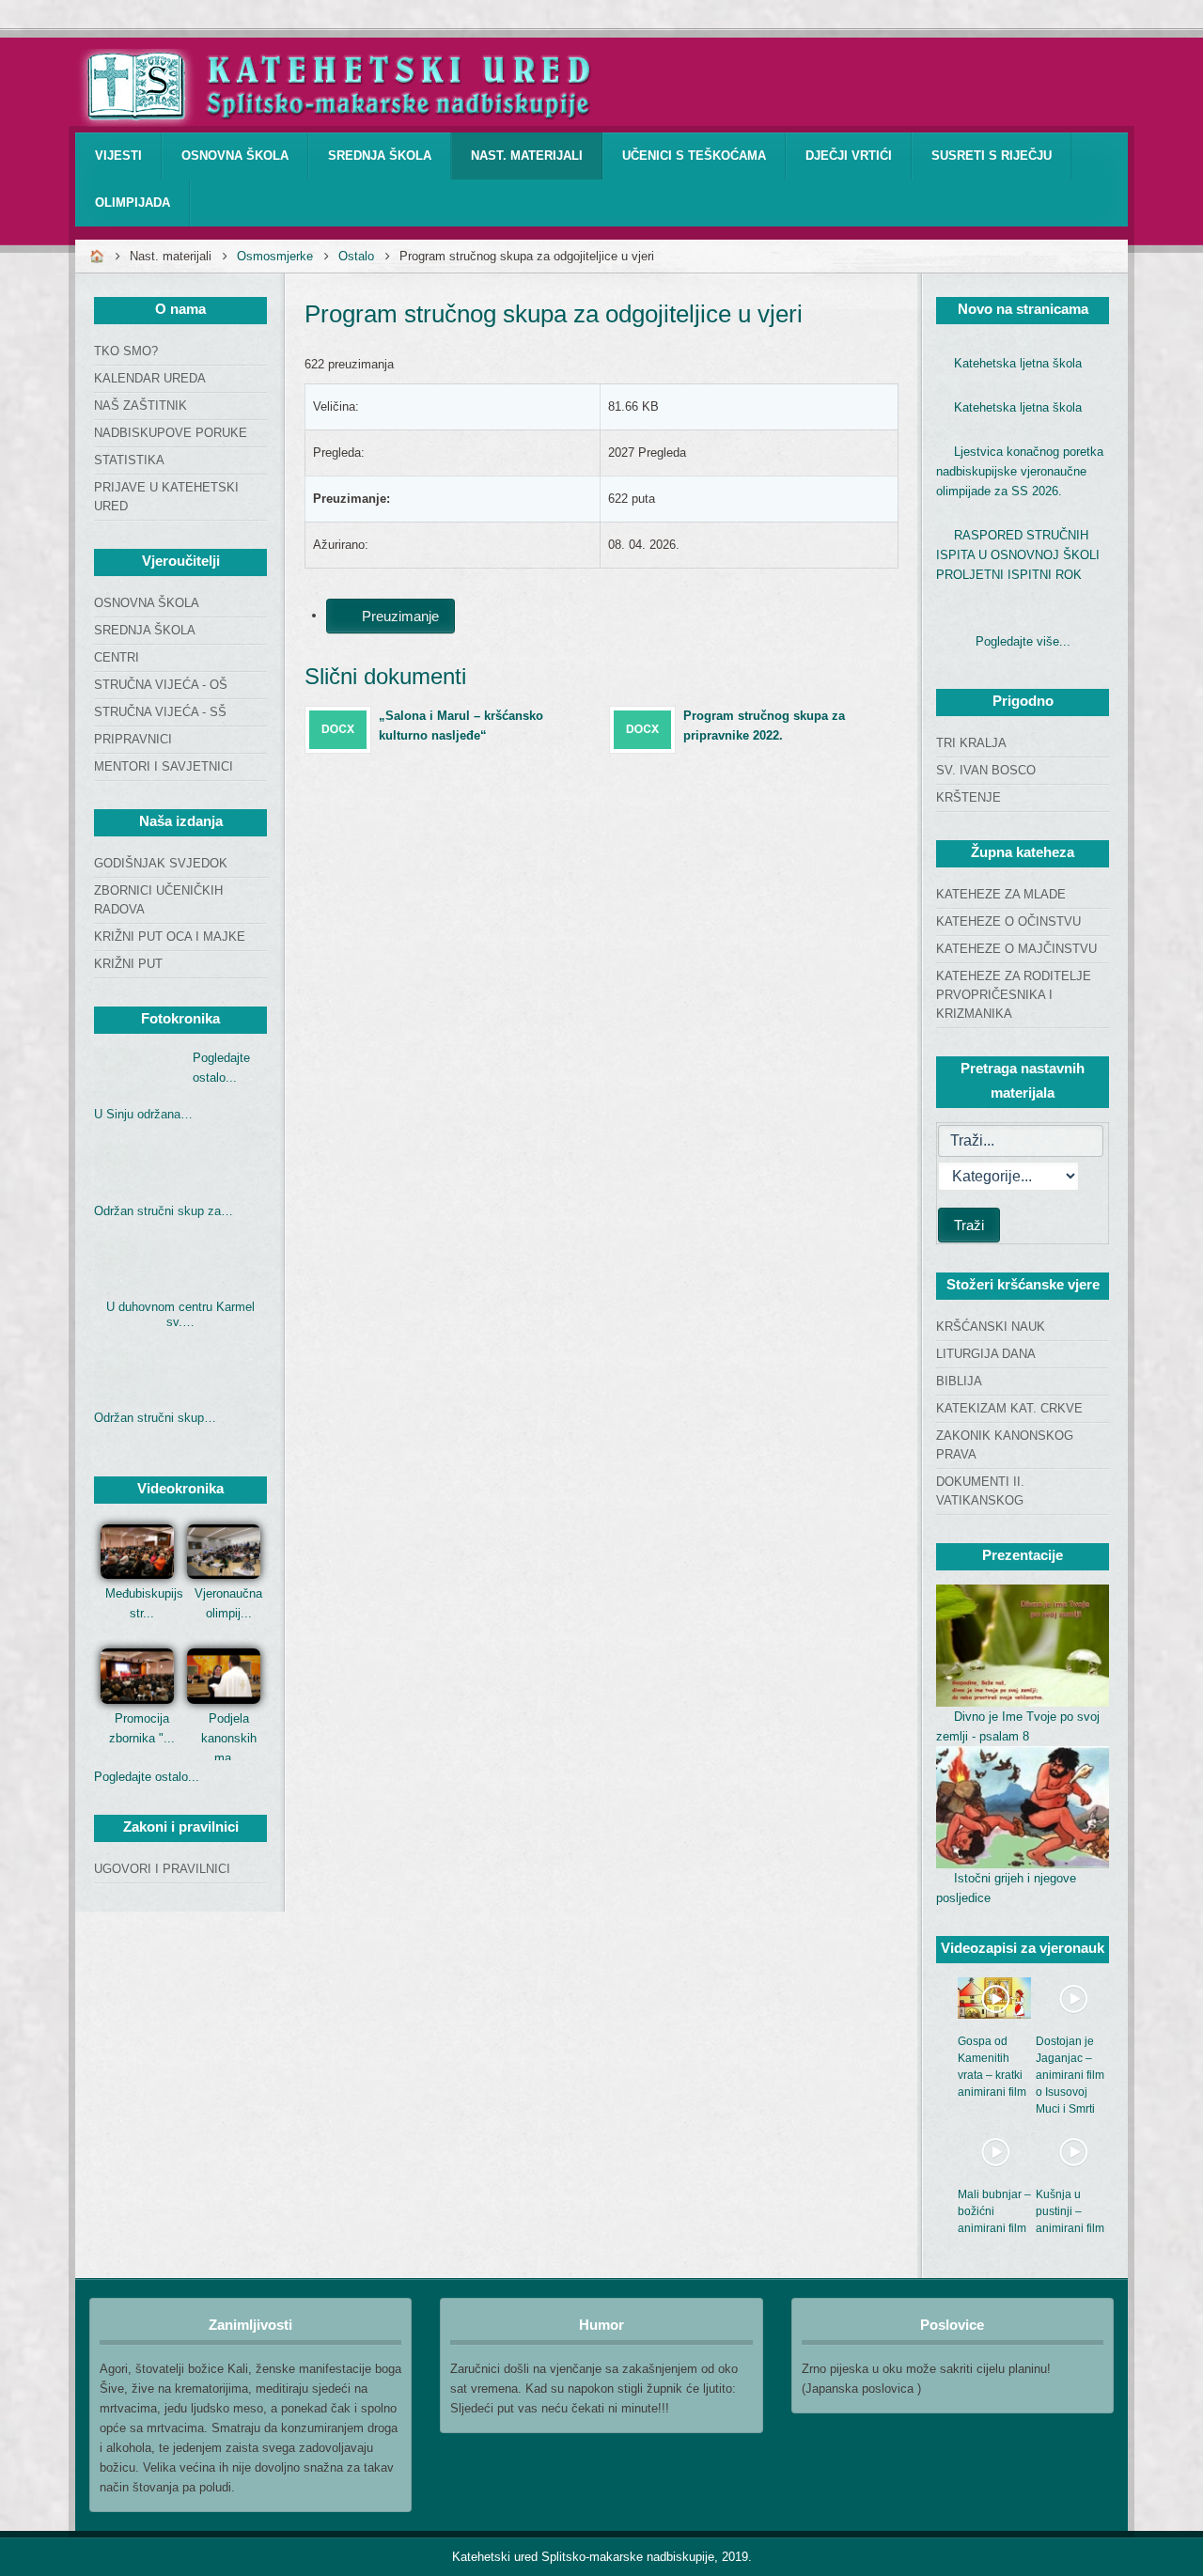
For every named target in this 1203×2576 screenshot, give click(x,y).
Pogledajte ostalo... (147, 1777)
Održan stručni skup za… (164, 1211)
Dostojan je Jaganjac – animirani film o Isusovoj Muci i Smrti (1070, 2075)
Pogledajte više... (1023, 641)
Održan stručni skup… (155, 1418)
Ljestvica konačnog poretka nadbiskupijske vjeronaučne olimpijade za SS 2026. (1020, 471)
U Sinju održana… (143, 1114)
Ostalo (356, 256)
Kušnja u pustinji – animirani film (1070, 2211)
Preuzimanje (398, 616)
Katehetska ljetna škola (1018, 363)
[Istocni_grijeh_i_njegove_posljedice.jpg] (1023, 1807)
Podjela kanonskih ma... (229, 1738)
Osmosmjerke (275, 256)
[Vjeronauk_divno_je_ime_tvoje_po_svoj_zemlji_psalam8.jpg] (1023, 1646)
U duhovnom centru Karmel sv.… (180, 1314)
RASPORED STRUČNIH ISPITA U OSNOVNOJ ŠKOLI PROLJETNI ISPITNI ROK (1018, 555)
